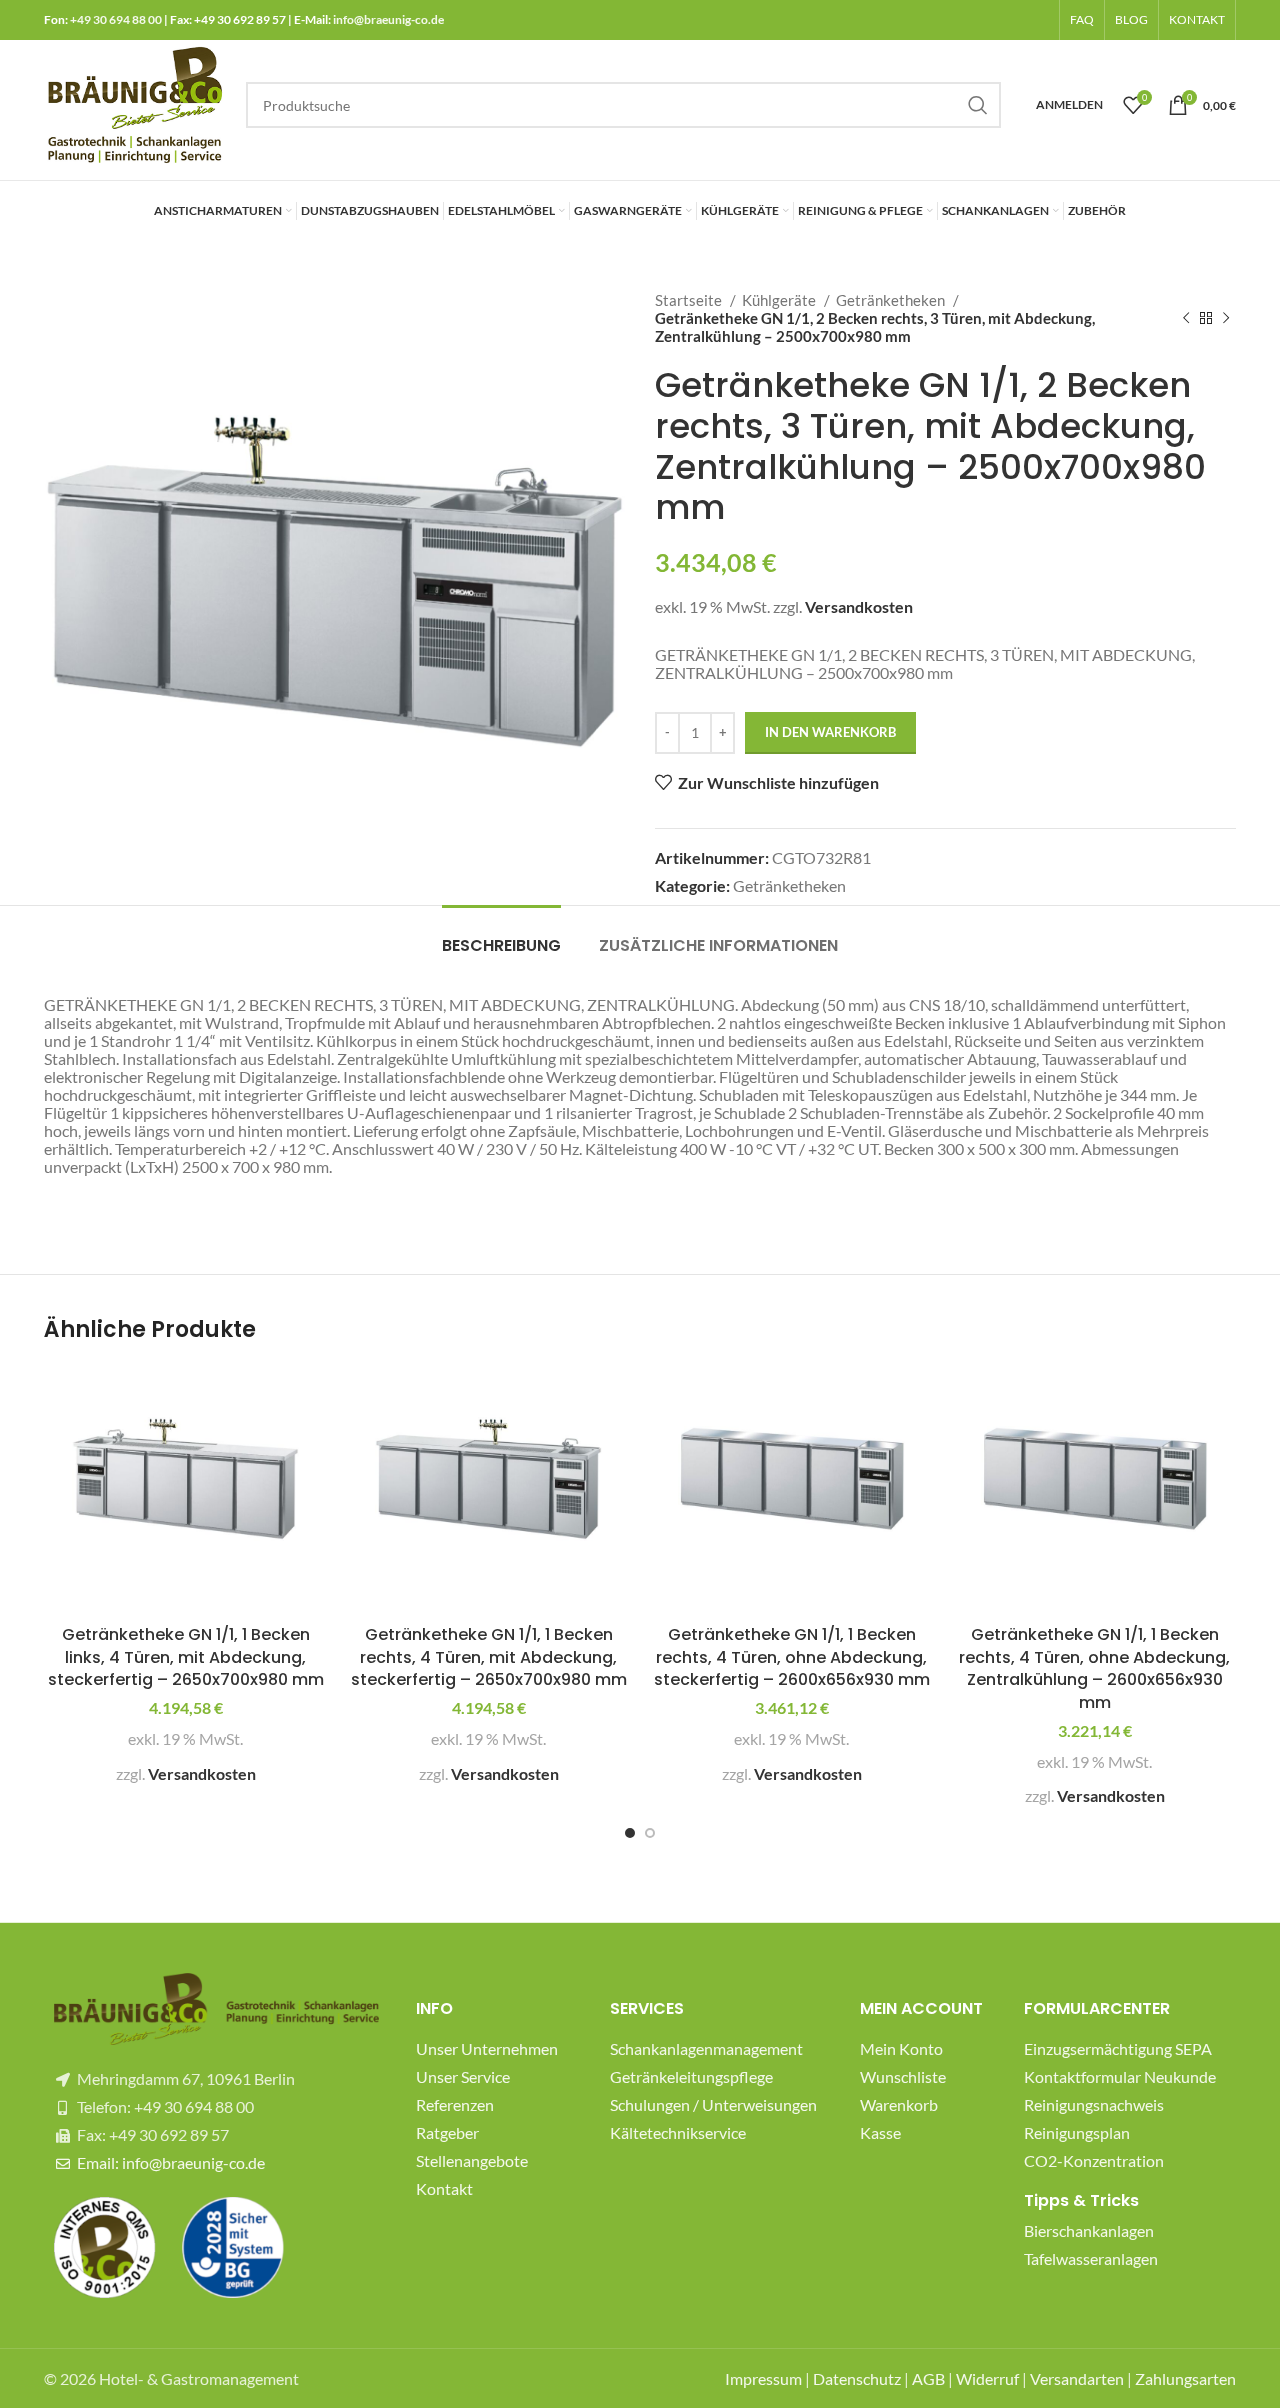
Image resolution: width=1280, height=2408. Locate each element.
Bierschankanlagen (1089, 2230)
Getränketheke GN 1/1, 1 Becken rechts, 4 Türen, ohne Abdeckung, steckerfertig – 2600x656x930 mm (792, 1657)
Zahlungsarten (1185, 2378)
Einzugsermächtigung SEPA (1118, 2048)
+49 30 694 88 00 (116, 19)
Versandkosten (859, 606)
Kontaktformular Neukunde (1120, 2076)
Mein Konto (901, 2048)
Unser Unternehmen (487, 2048)
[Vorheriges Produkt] (1186, 318)
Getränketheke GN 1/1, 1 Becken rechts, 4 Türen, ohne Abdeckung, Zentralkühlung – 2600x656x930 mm (1094, 1668)
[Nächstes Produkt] (1226, 318)
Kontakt (444, 2188)
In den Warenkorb (830, 732)
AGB (928, 2378)
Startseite (690, 300)
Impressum (763, 2378)
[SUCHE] (978, 105)
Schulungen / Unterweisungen (713, 2104)
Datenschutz (857, 2378)
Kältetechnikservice (678, 2132)
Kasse (880, 2132)
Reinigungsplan (1077, 2132)
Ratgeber (447, 2132)
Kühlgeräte (780, 300)
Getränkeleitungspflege (691, 2076)
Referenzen (455, 2104)
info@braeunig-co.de (388, 19)
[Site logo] (135, 102)
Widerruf (987, 2378)
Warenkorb (899, 2104)
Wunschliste (903, 2076)
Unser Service (463, 2076)
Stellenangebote (472, 2160)
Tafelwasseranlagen (1091, 2258)
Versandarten (1077, 2378)
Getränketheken (892, 300)
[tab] (501, 935)
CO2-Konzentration (1094, 2160)
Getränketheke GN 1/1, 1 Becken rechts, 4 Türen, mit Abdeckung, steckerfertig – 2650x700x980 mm (489, 1657)
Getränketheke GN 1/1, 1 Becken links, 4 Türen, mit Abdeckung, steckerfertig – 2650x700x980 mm (186, 1657)
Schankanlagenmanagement (706, 2048)
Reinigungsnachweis (1094, 2104)
